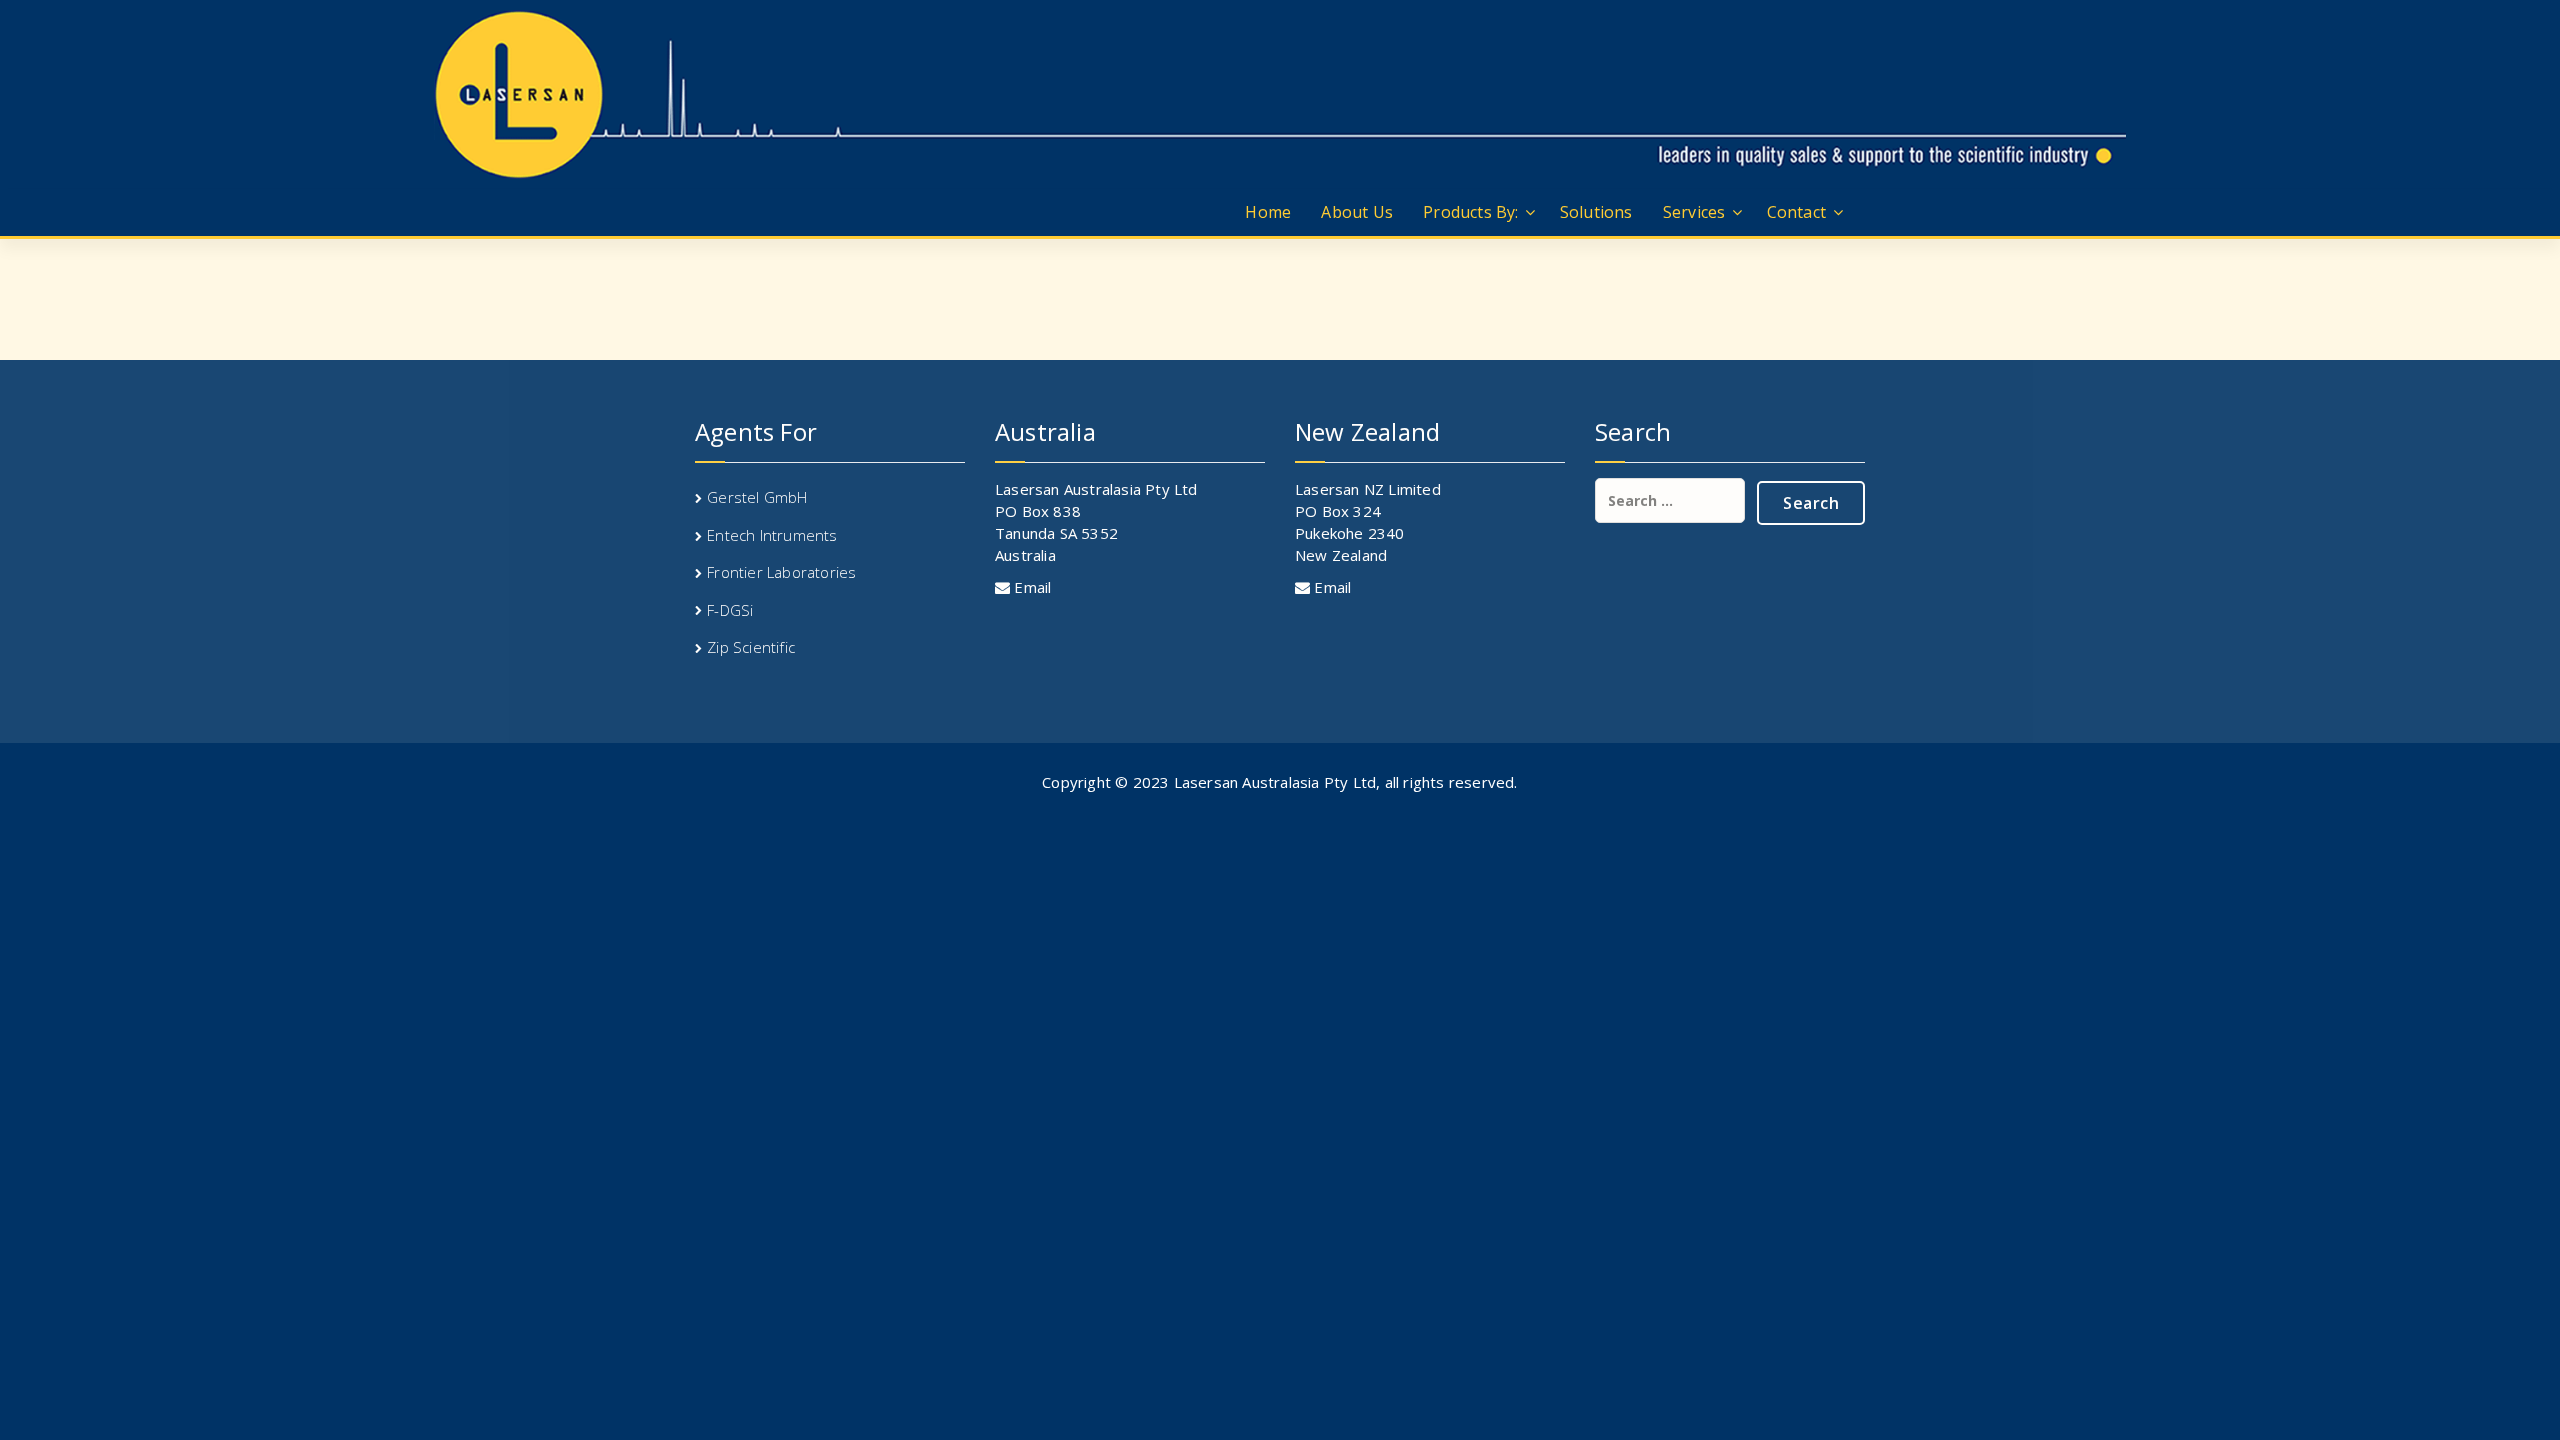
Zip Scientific (751, 647)
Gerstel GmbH (757, 497)
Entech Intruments (772, 535)
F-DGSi (730, 610)
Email (1030, 587)
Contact (1796, 212)
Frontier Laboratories (781, 572)
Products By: (1470, 212)
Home (1268, 212)
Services (1694, 212)
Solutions (1596, 212)
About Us (1357, 212)
